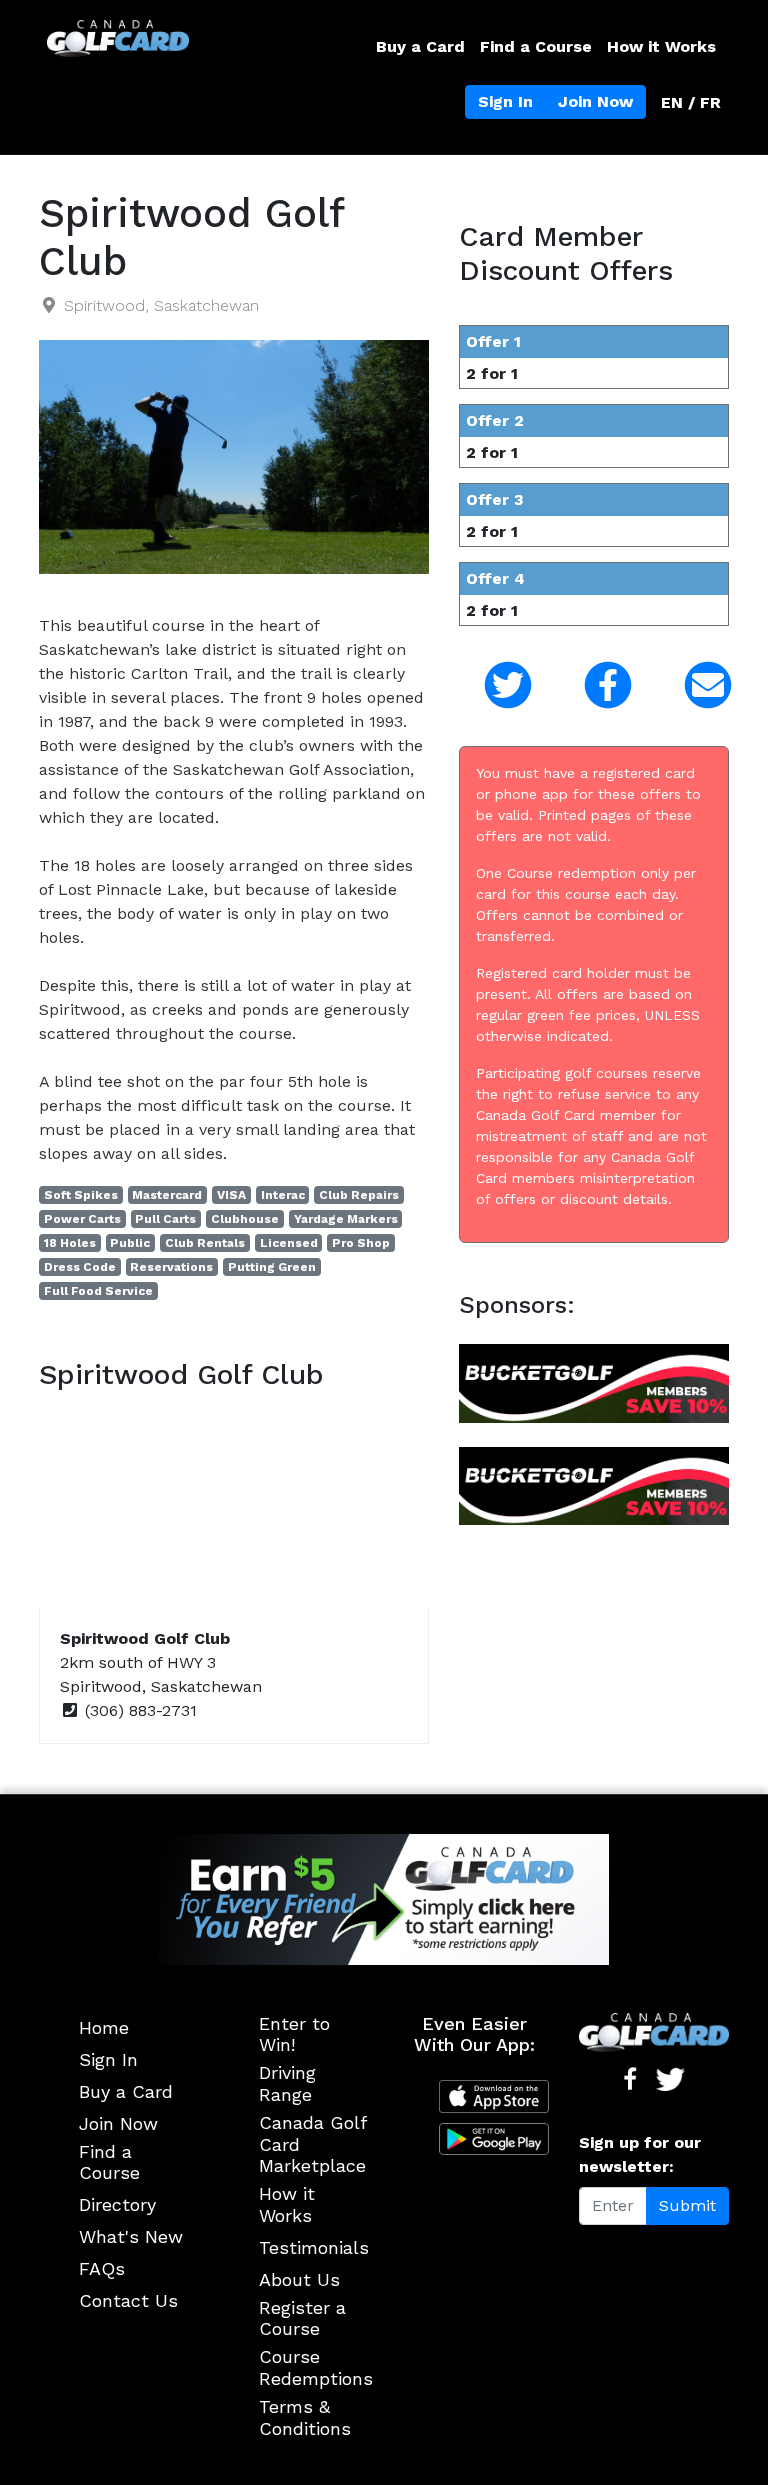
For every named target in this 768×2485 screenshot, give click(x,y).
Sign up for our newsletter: (640, 2154)
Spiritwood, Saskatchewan (161, 305)
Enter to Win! (294, 2034)
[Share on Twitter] (494, 685)
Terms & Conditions (305, 2417)
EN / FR (691, 102)
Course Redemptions (316, 2367)
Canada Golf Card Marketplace (312, 2144)
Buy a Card (420, 46)
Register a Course (302, 2318)
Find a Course (536, 46)
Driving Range (287, 2083)
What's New (131, 2236)
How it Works (661, 46)
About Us (299, 2279)
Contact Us (128, 2300)
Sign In (505, 101)
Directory (117, 2204)
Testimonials (314, 2247)
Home (104, 2027)
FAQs (102, 2268)
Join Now (595, 101)
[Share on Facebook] (594, 685)
